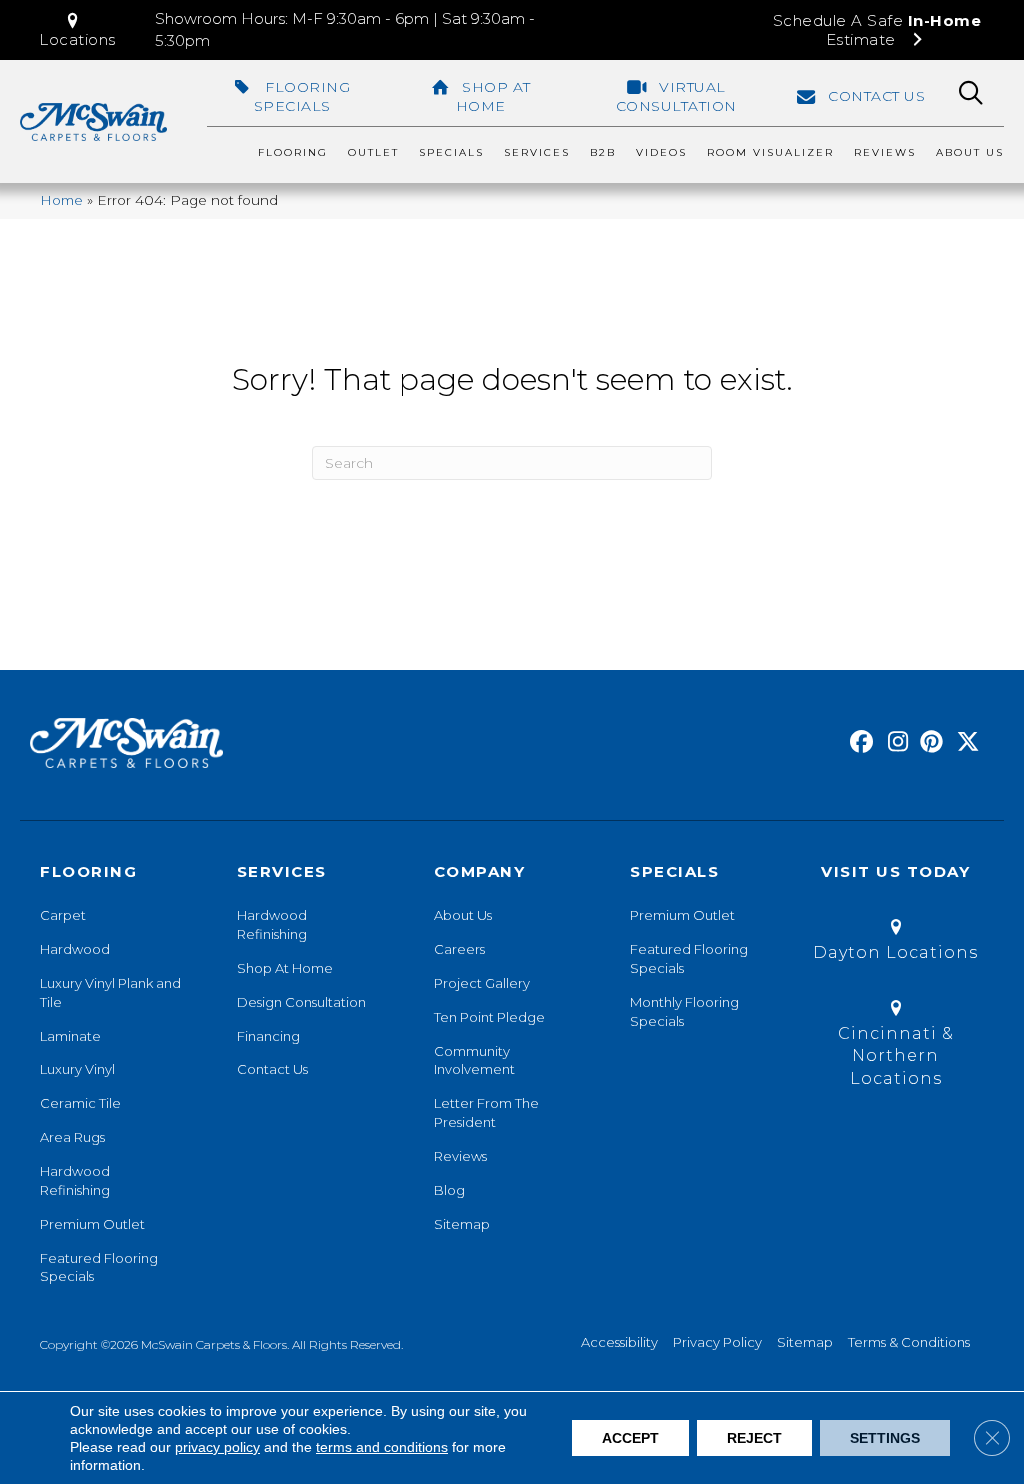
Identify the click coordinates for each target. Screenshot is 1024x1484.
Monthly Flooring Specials (684, 1011)
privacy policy (217, 1447)
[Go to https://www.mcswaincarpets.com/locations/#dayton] (895, 943)
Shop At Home (285, 968)
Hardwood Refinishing (75, 1180)
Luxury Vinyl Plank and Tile (110, 992)
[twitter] (963, 743)
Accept (630, 1438)
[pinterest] (928, 743)
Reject (754, 1438)
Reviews (460, 1156)
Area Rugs (72, 1137)
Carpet (63, 915)
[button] (77, 30)
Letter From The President (486, 1112)
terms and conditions (382, 1447)
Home (61, 200)
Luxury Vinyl (77, 1069)
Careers (459, 949)
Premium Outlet (92, 1224)
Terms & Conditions (909, 1342)
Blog (449, 1190)
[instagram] (893, 743)
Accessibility (619, 1342)
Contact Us (272, 1069)
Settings (885, 1438)
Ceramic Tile (80, 1103)
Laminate (70, 1036)
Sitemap (462, 1224)
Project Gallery (482, 983)
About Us (463, 915)
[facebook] (858, 743)
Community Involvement (474, 1060)
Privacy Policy (717, 1342)
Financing (268, 1036)
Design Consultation (301, 1002)
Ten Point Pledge (489, 1017)
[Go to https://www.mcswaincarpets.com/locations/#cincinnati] (895, 1046)
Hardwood (75, 949)
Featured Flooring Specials (99, 1267)
